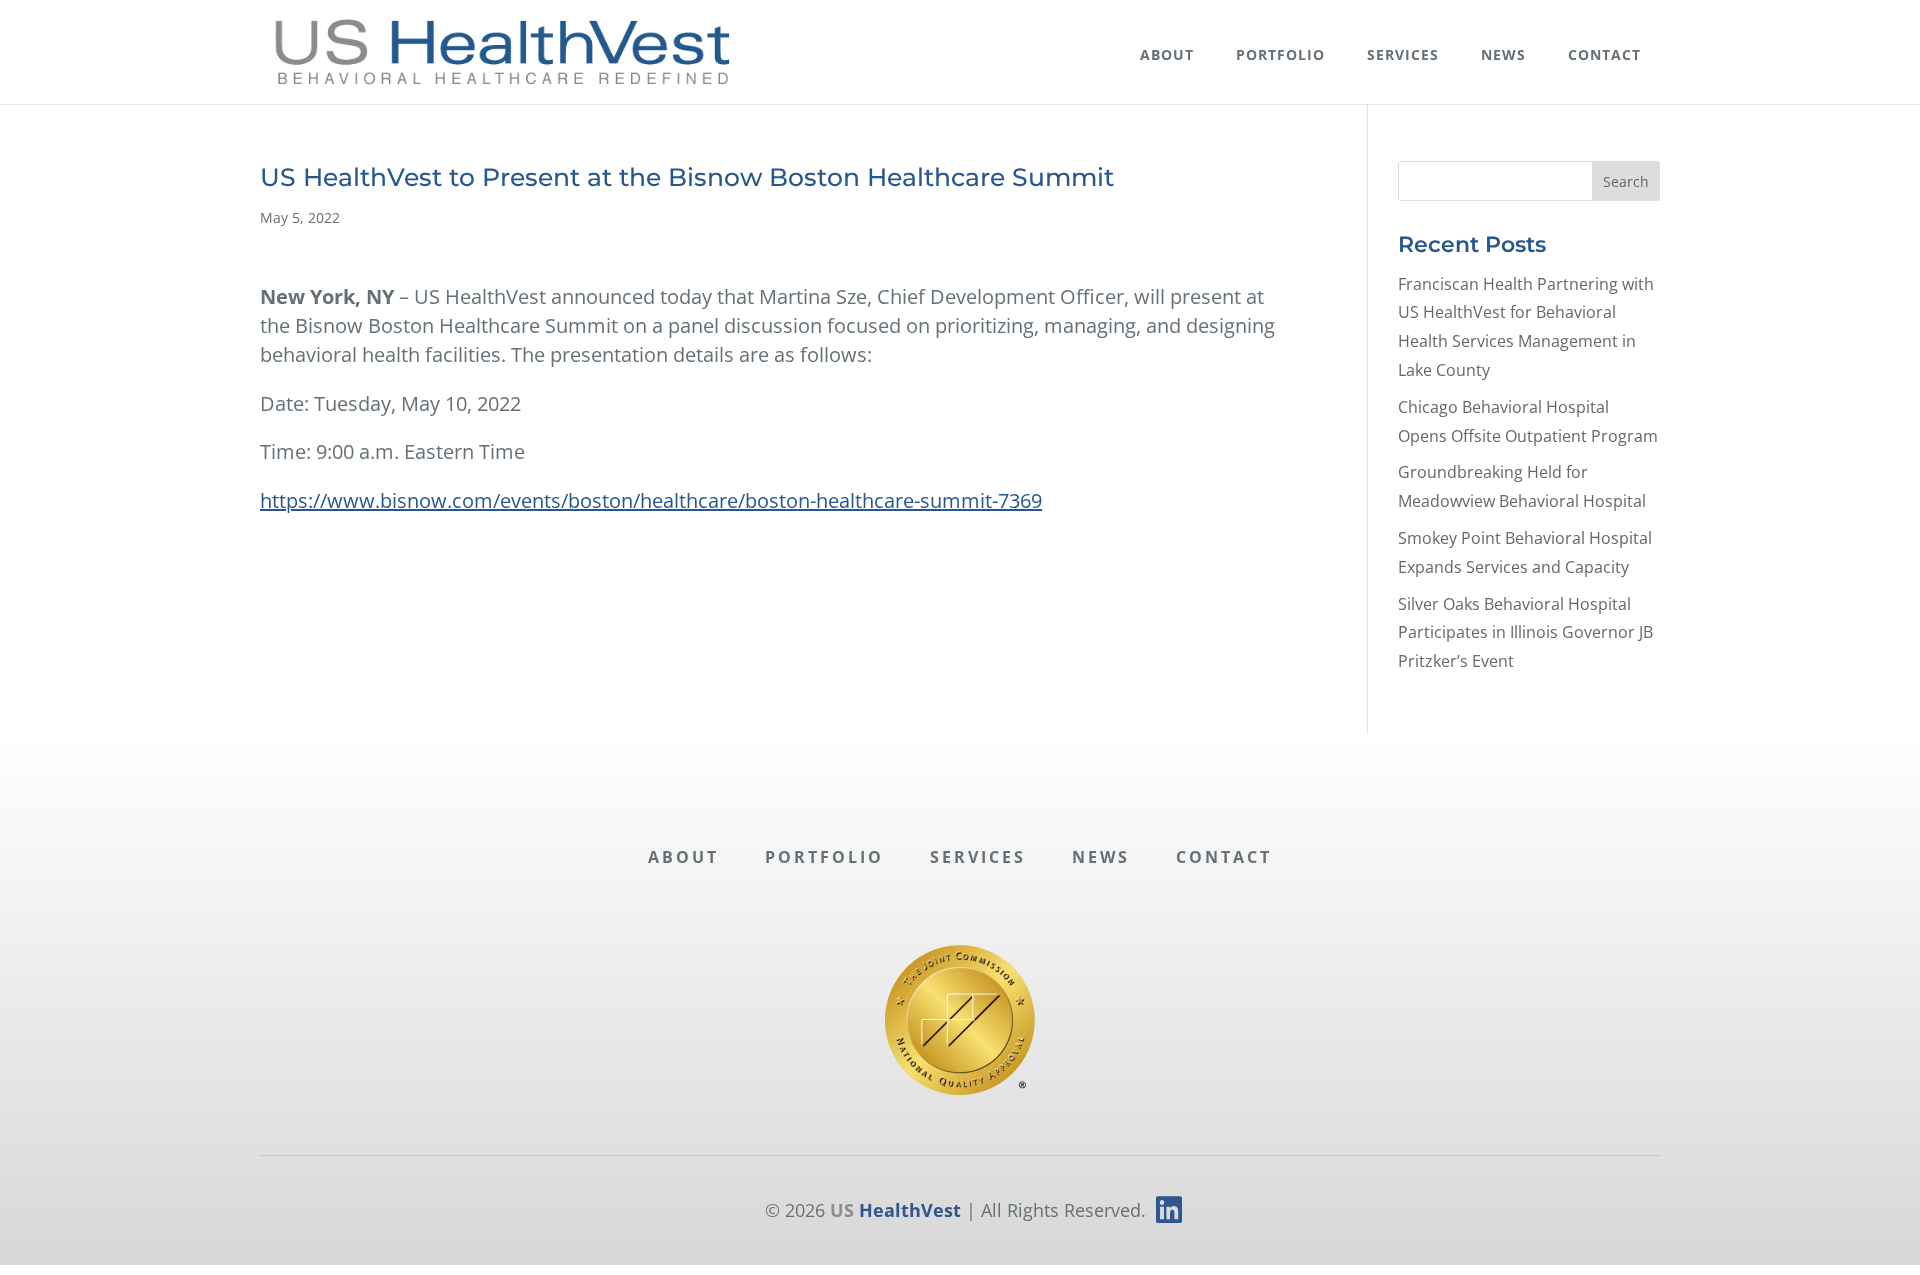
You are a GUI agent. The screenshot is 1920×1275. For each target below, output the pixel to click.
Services (1403, 54)
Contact (1604, 54)
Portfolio (1280, 54)
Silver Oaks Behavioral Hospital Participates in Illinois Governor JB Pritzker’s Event (1525, 633)
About (1167, 54)
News (1503, 54)
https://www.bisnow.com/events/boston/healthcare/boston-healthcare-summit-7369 (651, 500)
